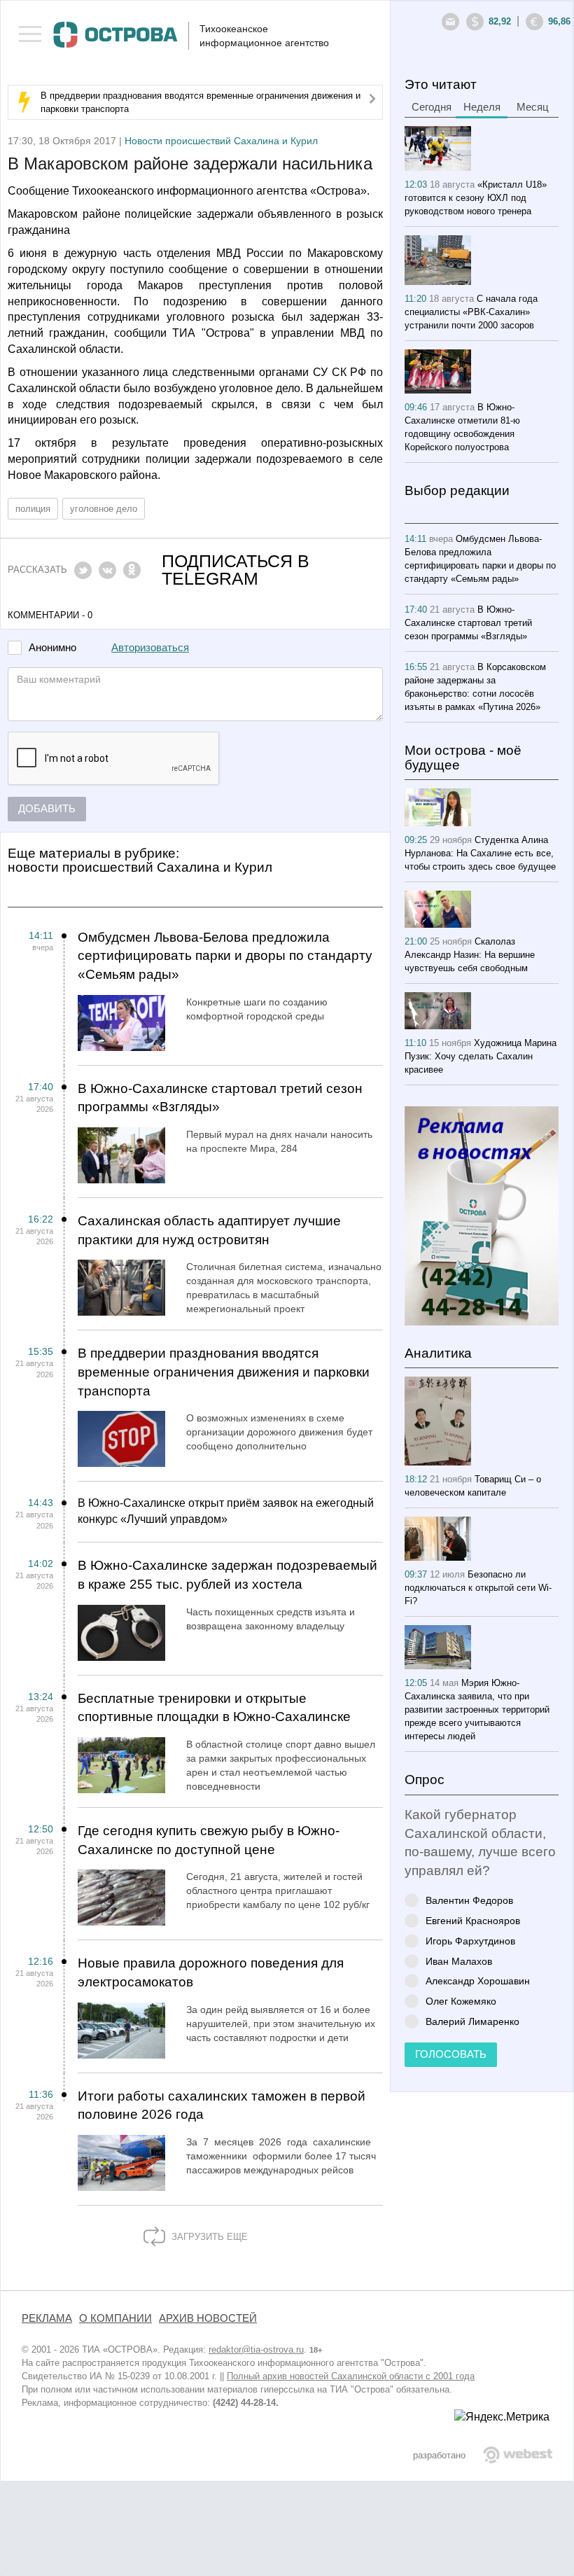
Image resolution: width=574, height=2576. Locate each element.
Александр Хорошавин (478, 1980)
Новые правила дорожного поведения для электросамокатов (211, 1972)
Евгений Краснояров (473, 1920)
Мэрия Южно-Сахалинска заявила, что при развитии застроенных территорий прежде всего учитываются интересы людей (477, 1710)
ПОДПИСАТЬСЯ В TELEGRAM (236, 570)
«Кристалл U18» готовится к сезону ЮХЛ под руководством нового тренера (476, 198)
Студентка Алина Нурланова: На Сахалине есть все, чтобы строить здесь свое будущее (480, 853)
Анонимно (52, 648)
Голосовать (451, 2054)
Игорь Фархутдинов (470, 1941)
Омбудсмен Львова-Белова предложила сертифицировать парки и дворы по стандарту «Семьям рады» (225, 956)
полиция (33, 509)
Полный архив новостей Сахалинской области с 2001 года (351, 2376)
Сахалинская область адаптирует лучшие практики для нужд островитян (209, 1230)
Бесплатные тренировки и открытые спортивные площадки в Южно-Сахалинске (214, 1708)
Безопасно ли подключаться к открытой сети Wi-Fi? (478, 1588)
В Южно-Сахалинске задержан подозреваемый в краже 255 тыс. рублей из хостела (227, 1575)
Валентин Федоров (469, 1900)
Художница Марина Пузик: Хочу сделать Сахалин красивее (481, 1056)
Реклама (47, 2318)
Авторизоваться (150, 648)
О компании (115, 2318)
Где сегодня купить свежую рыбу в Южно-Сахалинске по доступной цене (209, 1840)
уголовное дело (104, 509)
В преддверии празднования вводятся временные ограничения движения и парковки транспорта (224, 1372)
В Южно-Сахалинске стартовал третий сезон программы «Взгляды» (220, 1098)
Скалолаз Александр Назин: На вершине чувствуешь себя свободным (470, 955)
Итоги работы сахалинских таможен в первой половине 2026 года (222, 2105)
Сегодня (432, 107)
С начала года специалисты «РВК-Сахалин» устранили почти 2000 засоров (471, 312)
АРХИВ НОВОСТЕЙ (208, 2318)
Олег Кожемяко (461, 2001)
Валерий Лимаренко (472, 2021)
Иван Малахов (459, 1961)
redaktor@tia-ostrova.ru (256, 2349)
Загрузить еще (208, 2237)
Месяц (533, 107)
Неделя (482, 107)
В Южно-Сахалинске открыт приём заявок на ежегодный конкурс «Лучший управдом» (226, 1511)
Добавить (47, 809)
